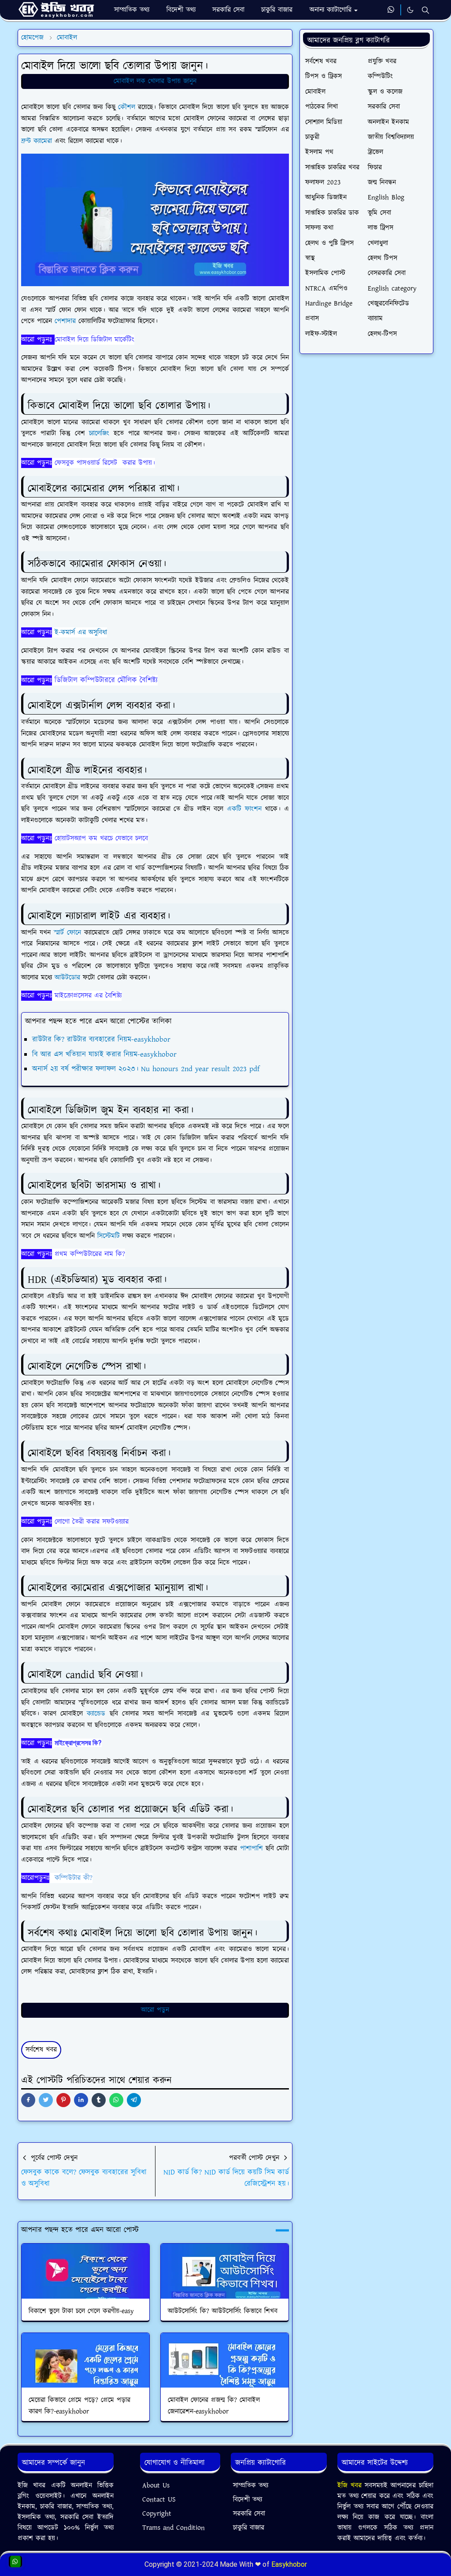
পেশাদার (67, 321)
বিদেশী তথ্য (248, 2500)
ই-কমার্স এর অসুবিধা (81, 632)
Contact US (159, 2500)
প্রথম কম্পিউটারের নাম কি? (90, 1254)
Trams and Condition (174, 2528)
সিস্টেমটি (110, 1236)
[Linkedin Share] (81, 2100)
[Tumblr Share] (99, 2100)
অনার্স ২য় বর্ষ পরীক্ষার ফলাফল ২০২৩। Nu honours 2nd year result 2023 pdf (146, 1069)
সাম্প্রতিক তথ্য (251, 2486)
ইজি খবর (351, 2486)
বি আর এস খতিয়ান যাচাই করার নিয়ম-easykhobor (104, 1054)
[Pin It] (63, 2100)
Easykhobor (289, 2564)
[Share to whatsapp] (116, 2100)
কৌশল (128, 107)
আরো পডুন (155, 2010)
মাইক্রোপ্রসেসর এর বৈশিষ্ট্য (88, 996)
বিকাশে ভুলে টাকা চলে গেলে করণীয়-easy (81, 2311)
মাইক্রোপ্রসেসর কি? (78, 1743)
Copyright (157, 2514)
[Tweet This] (46, 2100)
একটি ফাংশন (244, 809)
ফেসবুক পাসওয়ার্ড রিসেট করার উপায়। (105, 463)
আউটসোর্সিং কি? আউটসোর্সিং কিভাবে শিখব (223, 2311)
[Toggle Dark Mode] (410, 10)
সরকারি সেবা (249, 2514)
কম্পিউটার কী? (74, 1878)
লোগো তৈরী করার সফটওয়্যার (92, 1522)
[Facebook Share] (28, 2100)
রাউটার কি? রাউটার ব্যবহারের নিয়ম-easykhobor (101, 1039)
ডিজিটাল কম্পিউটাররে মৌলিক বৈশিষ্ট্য (106, 680)
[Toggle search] (425, 10)
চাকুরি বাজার (249, 2528)
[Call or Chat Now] (15, 2561)
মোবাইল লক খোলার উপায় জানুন (155, 81)
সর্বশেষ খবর (41, 2050)
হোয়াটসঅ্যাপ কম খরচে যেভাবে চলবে (101, 838)
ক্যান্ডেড (98, 1714)
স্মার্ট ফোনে (67, 933)
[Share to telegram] (134, 2100)
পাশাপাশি (253, 1848)
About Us (156, 2486)
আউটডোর (69, 978)
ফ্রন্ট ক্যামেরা (37, 141)
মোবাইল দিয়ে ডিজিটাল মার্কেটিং (94, 340)
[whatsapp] (391, 10)
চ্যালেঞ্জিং (101, 433)
